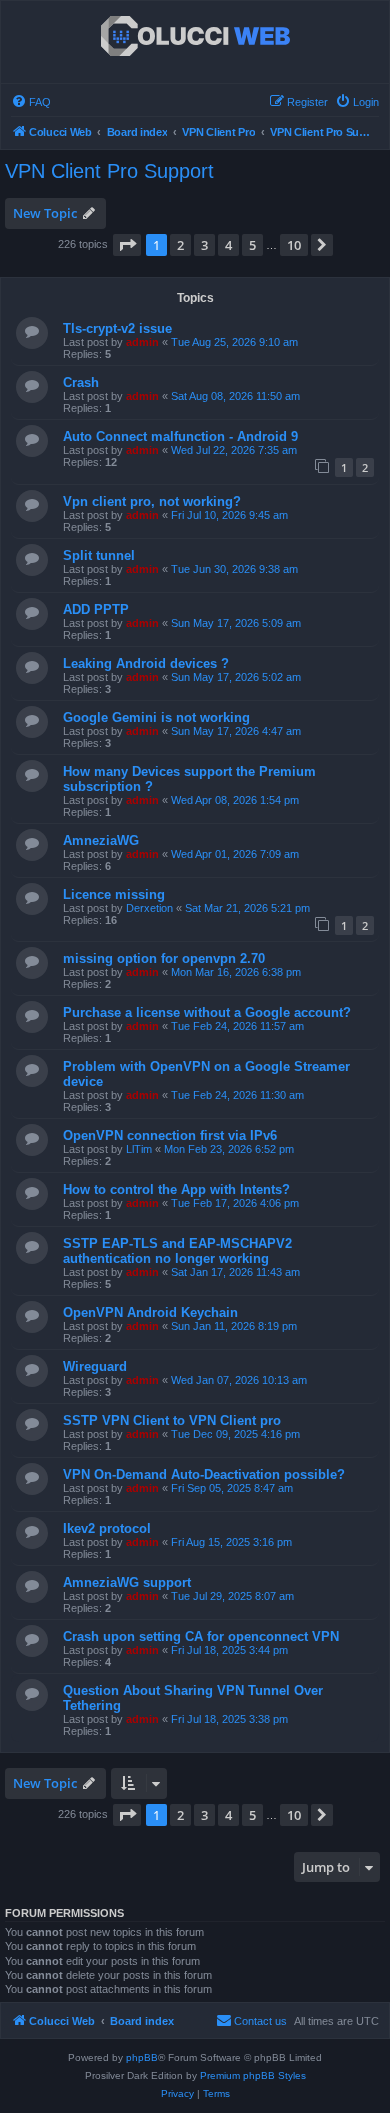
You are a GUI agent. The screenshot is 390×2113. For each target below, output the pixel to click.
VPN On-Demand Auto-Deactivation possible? (204, 1474)
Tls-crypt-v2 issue (117, 328)
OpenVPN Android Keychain (150, 1312)
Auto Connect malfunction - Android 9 (180, 436)
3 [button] (204, 245)
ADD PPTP (96, 609)
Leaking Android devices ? (146, 663)
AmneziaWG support (127, 1582)
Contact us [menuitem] (260, 2021)
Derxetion (149, 908)
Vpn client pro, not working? (152, 501)
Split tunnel (99, 555)
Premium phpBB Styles (253, 2075)
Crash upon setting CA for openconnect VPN (201, 1636)
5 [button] (252, 245)
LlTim (139, 1149)
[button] (127, 245)
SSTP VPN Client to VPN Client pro (172, 1420)
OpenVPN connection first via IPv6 (170, 1135)
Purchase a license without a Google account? (207, 1012)
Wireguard (95, 1366)
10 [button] (294, 245)
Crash (81, 382)
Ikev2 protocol (107, 1528)
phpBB (142, 2057)
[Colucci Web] (195, 37)
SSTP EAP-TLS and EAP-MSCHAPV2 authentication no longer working (177, 1251)
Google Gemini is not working (156, 717)
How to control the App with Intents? (176, 1189)
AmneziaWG (101, 840)
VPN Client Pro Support (109, 171)
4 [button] (228, 245)
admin (142, 342)
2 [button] (180, 245)
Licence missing (114, 894)
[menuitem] (31, 102)
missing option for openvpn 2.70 (164, 958)
